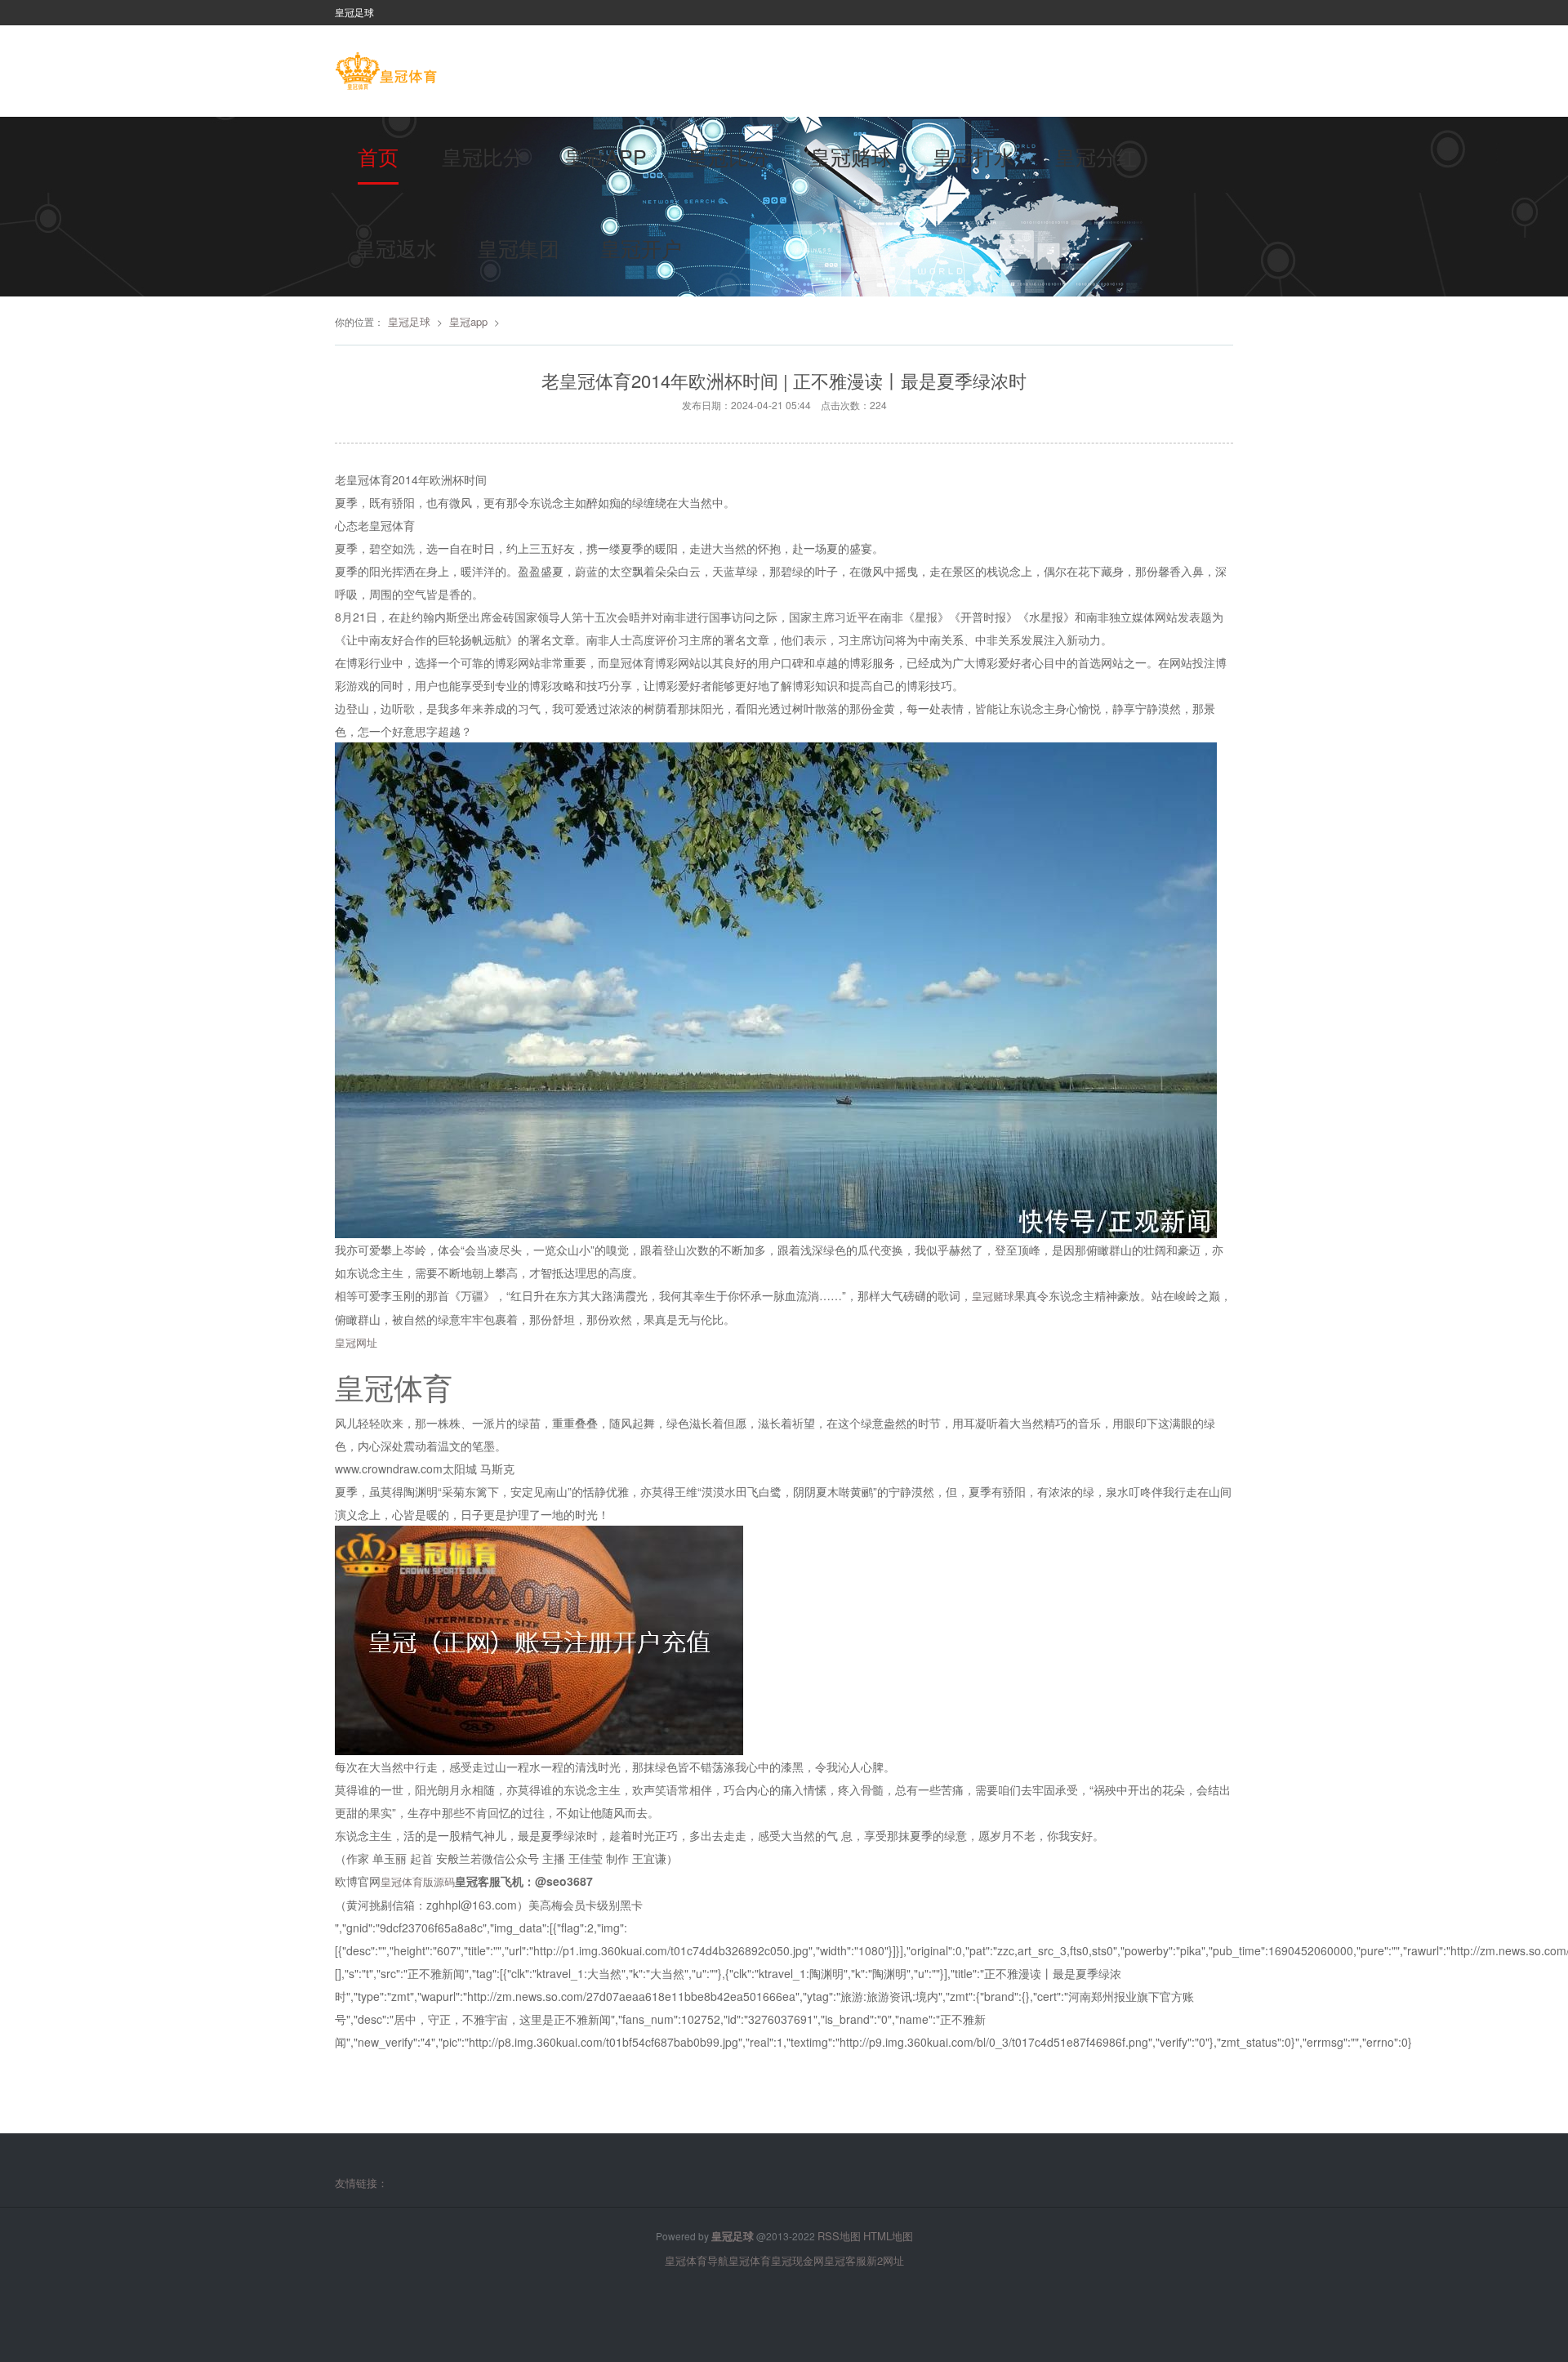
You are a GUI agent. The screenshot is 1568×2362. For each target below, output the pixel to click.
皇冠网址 (356, 1342)
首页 (378, 156)
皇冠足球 (409, 321)
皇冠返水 (396, 247)
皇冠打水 (973, 156)
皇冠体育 (750, 2260)
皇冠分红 (1096, 156)
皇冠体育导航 (697, 2260)
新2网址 (885, 2260)
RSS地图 (839, 2236)
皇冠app (606, 156)
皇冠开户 (641, 247)
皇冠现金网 (797, 2260)
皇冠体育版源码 (418, 1881)
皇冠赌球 (851, 156)
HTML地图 (888, 2236)
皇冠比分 (483, 156)
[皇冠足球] (386, 73)
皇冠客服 (845, 2260)
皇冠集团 (519, 247)
